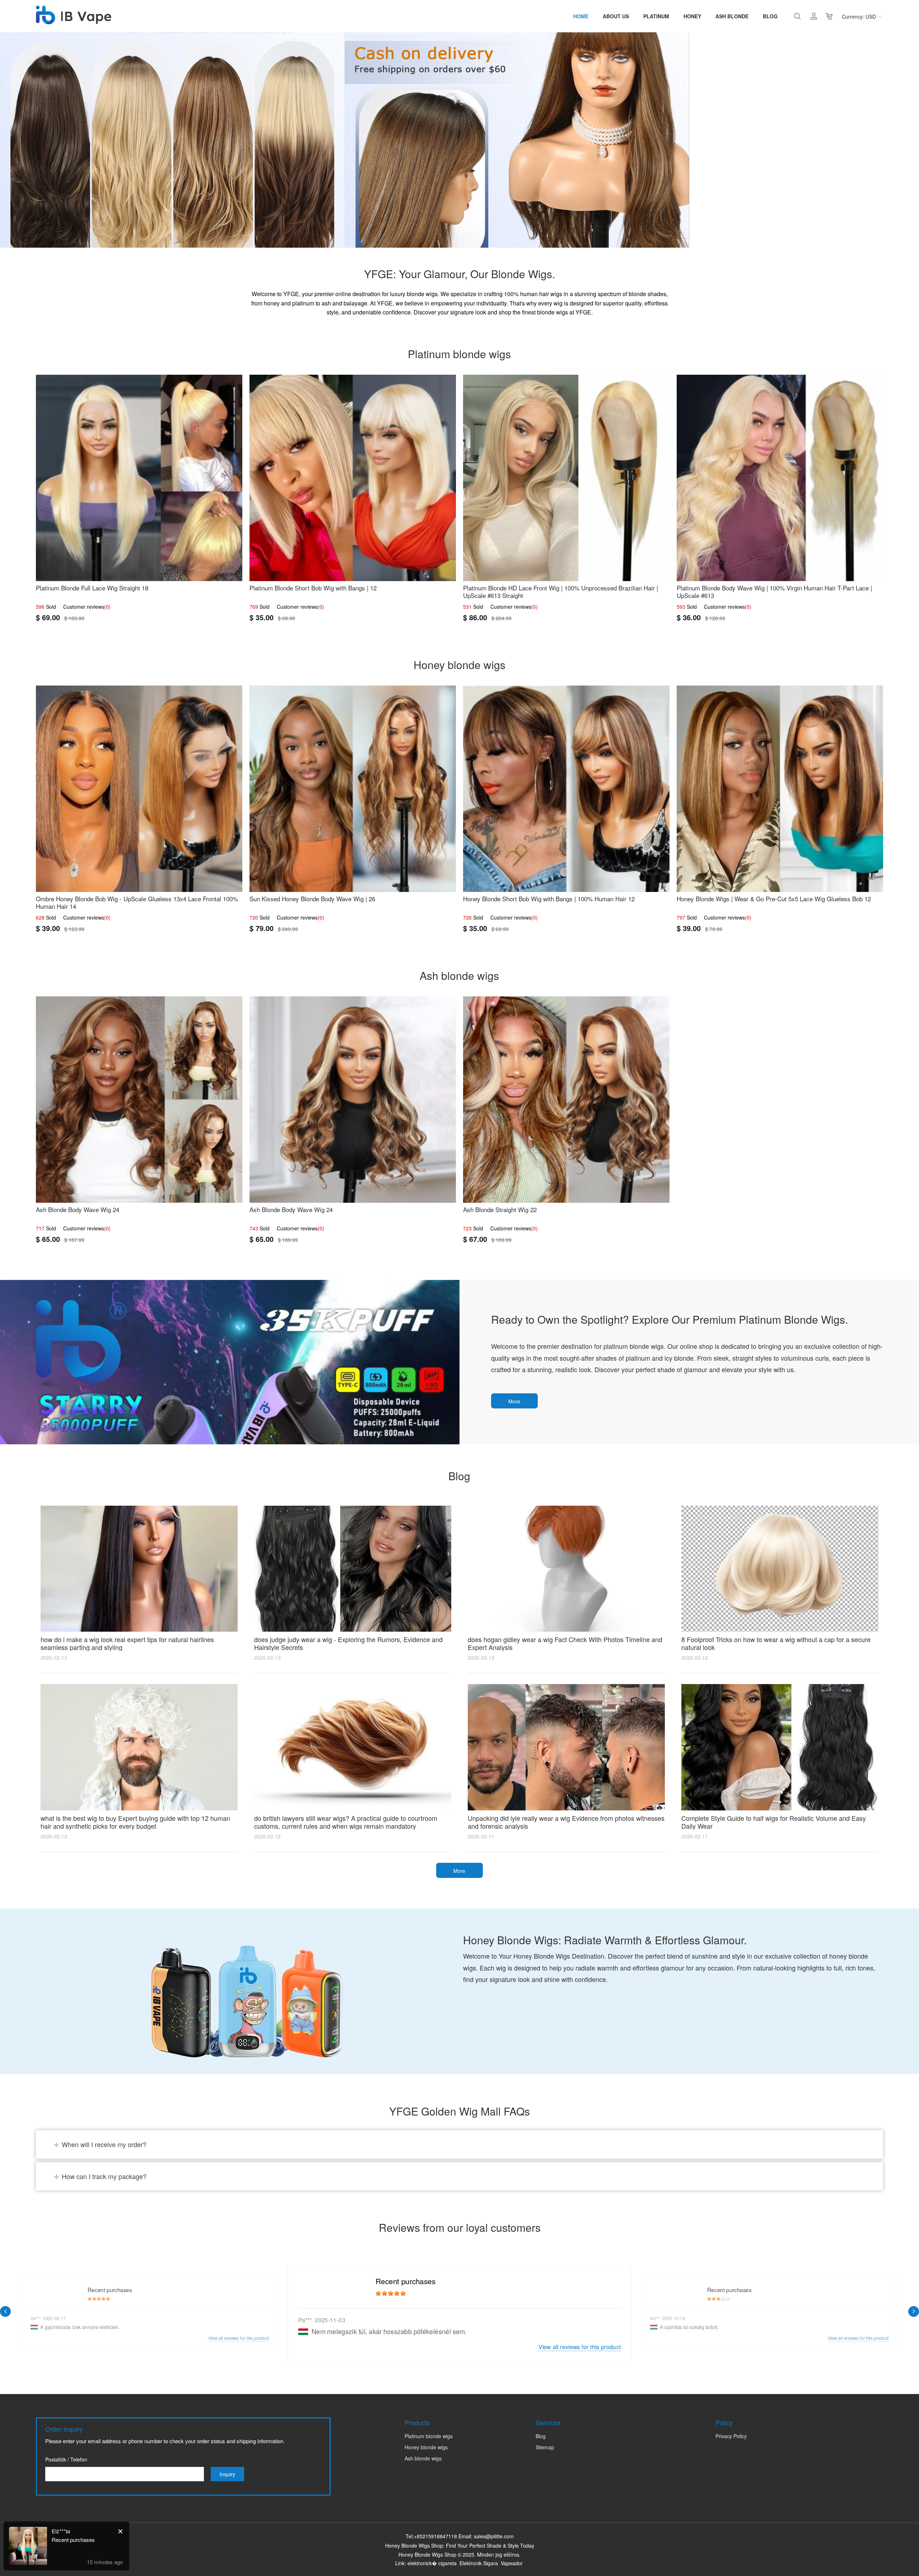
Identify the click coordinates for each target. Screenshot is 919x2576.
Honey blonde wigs (426, 2447)
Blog (770, 16)
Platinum (656, 16)
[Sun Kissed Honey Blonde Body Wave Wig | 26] (353, 789)
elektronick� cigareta (432, 2563)
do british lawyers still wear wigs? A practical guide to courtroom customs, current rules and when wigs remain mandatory (346, 1822)
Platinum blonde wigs (429, 2436)
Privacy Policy (731, 2436)
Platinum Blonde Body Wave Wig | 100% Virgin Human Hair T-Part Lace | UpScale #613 (774, 592)
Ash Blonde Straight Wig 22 (500, 1209)
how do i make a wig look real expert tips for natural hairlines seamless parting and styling (127, 1643)
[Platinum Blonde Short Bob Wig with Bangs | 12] (353, 478)
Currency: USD (859, 17)
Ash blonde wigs (423, 2458)
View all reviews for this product (580, 2346)
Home (581, 16)
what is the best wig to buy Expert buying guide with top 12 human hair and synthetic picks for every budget (135, 1822)
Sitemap (545, 2447)
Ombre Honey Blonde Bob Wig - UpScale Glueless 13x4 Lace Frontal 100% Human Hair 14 (137, 902)
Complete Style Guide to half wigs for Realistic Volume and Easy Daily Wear (774, 1822)
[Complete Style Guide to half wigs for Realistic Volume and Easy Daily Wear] (780, 1747)
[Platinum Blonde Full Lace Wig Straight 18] (139, 478)
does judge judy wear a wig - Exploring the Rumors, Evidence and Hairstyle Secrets (348, 1643)
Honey (692, 16)
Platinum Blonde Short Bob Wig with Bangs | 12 (313, 588)
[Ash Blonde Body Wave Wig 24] (139, 1100)
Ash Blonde (732, 16)
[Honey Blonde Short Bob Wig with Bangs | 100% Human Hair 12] (566, 789)
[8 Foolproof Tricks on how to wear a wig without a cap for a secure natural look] (780, 1569)
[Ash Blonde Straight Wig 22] (566, 1100)
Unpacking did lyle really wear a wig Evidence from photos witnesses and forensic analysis (566, 1822)
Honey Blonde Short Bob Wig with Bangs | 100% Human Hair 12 (549, 899)
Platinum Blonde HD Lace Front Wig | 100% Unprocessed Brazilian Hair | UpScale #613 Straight (561, 592)
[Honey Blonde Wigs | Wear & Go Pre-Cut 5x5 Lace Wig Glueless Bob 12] (780, 789)
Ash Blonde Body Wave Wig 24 (78, 1209)
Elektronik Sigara (479, 2563)
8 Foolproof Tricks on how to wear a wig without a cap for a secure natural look (776, 1643)
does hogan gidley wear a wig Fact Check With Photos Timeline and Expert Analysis (565, 1643)
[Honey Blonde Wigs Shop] (74, 20)
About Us (616, 16)
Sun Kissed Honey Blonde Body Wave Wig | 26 (312, 899)
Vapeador (512, 2563)
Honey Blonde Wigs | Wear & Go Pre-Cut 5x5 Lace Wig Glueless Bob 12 (774, 899)
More (514, 1401)
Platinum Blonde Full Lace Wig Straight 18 (92, 588)
